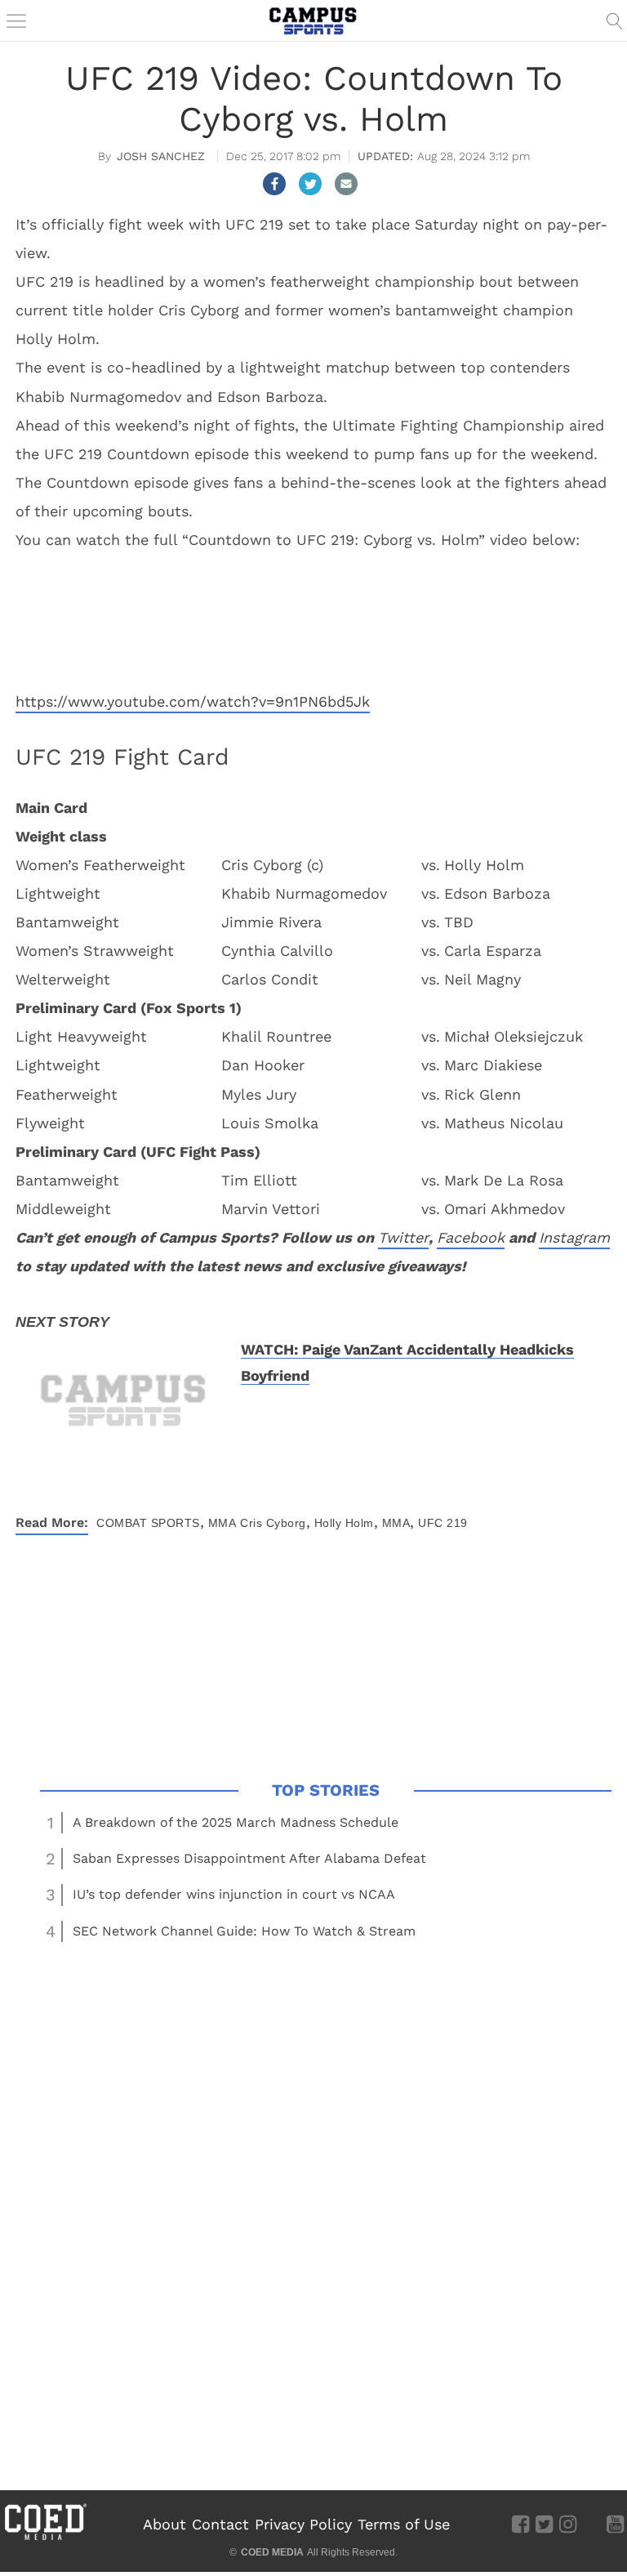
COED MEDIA (272, 2552)
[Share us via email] (346, 184)
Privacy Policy (303, 2524)
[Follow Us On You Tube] (615, 2524)
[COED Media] (45, 2538)
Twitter (403, 1237)
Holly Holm (344, 1523)
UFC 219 (443, 1523)
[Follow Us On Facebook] (520, 2524)
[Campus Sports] (313, 20)
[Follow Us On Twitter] (544, 2524)
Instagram (574, 1237)
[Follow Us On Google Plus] (591, 2524)
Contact (220, 2524)
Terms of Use (404, 2524)
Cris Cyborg (273, 1523)
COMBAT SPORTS (148, 1523)
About (165, 2524)
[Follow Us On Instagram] (568, 2524)
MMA (222, 1523)
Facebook (471, 1237)
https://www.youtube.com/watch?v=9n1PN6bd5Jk (193, 701)
